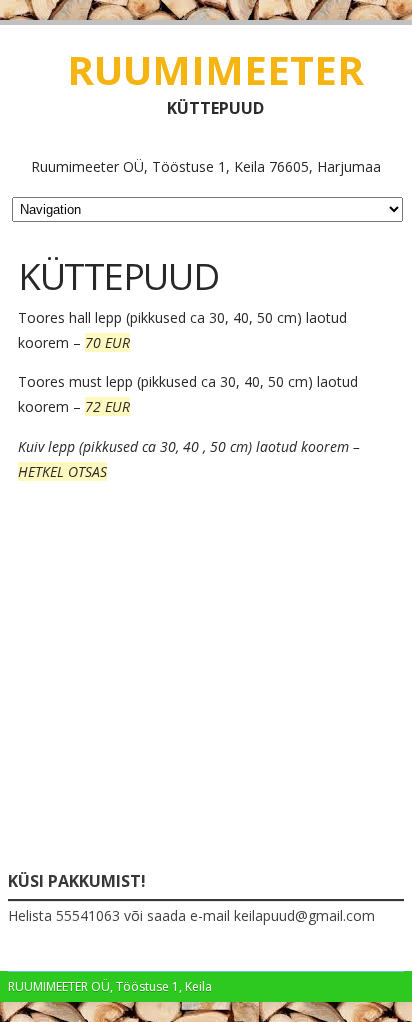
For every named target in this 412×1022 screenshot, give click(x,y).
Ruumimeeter (215, 69)
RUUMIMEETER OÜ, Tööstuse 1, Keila (110, 986)
